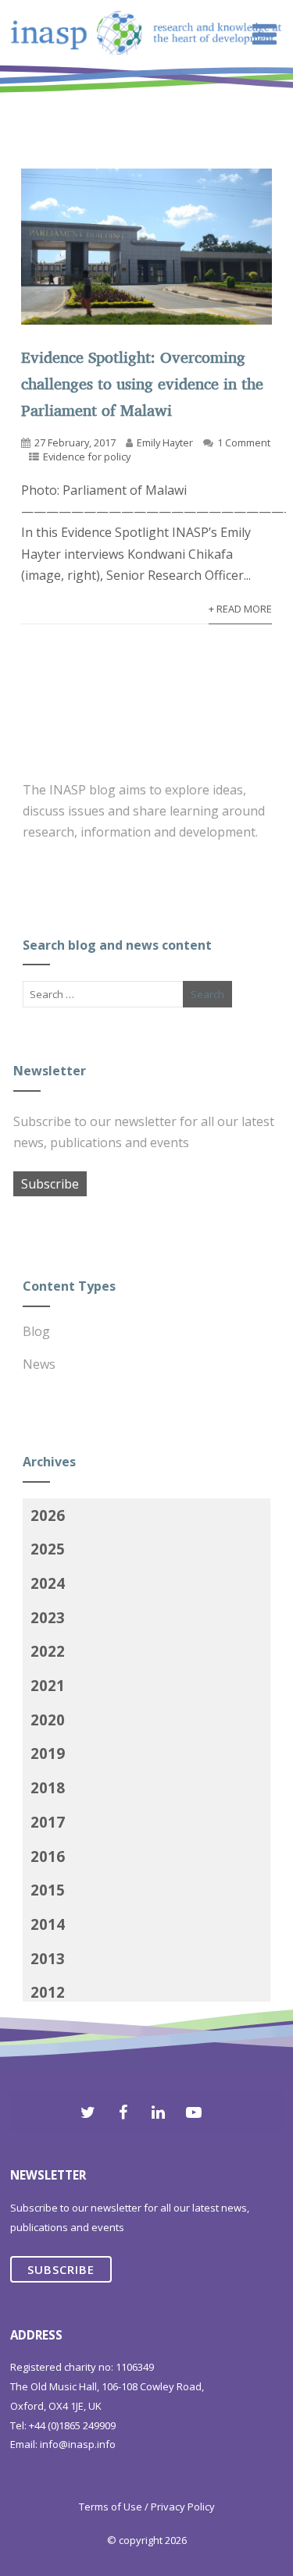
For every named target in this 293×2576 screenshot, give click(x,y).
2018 (48, 1787)
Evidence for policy (87, 457)
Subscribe (50, 1184)
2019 (48, 1753)
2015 (48, 1890)
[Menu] (264, 34)
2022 (48, 1651)
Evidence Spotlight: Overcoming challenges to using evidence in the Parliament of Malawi (142, 384)
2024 (48, 1583)
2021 (48, 1685)
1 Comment (244, 442)
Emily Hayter (165, 442)
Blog (36, 1331)
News (39, 1364)
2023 (48, 1617)
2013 (48, 1958)
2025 (48, 1549)
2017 (48, 1822)
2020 (48, 1720)
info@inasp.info (78, 2444)
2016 (48, 1856)
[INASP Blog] (146, 91)
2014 (48, 1924)
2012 (48, 1992)
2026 (48, 1515)
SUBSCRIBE (61, 2269)
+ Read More (240, 609)
